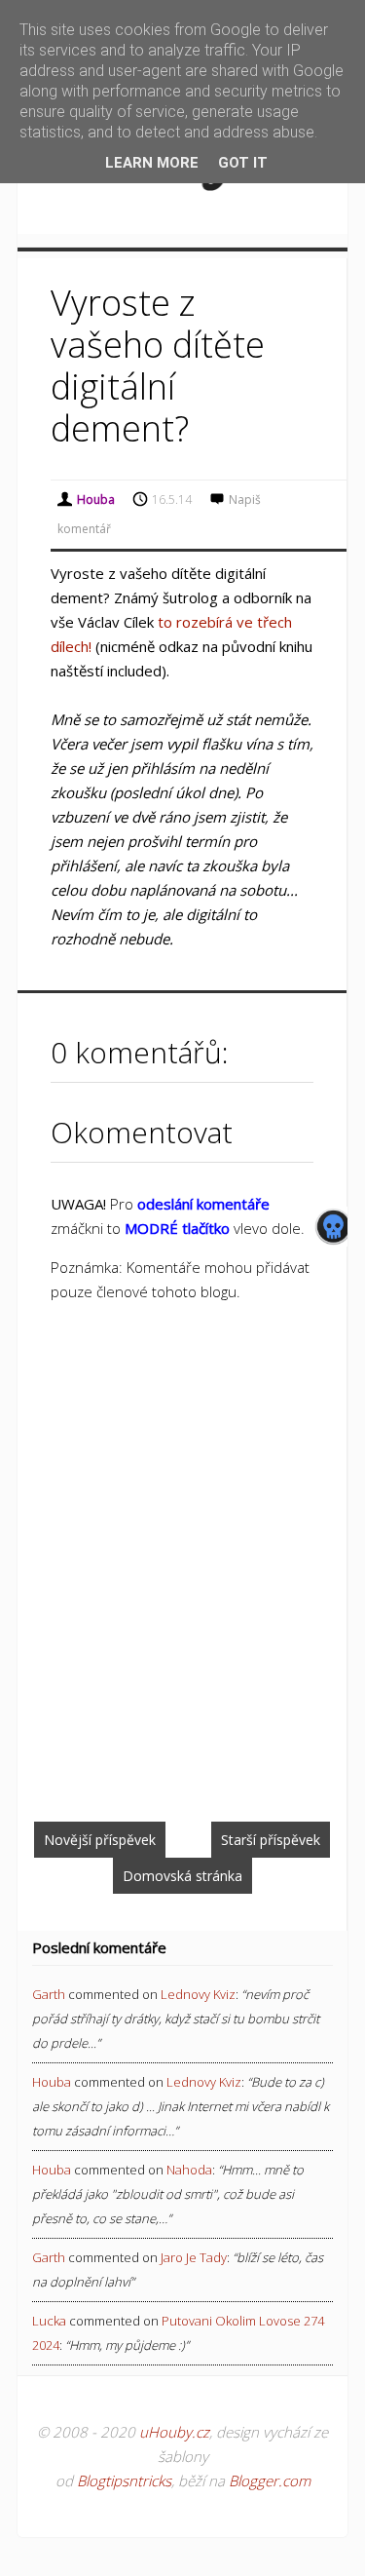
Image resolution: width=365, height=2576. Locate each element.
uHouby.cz (174, 2432)
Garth (49, 1994)
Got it (243, 163)
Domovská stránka (182, 1876)
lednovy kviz (198, 1994)
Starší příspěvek (271, 1840)
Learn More (152, 163)
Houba (52, 2082)
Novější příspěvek (100, 1840)
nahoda (189, 2170)
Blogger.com (270, 2480)
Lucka (49, 2321)
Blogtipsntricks (124, 2480)
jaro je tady (194, 2257)
